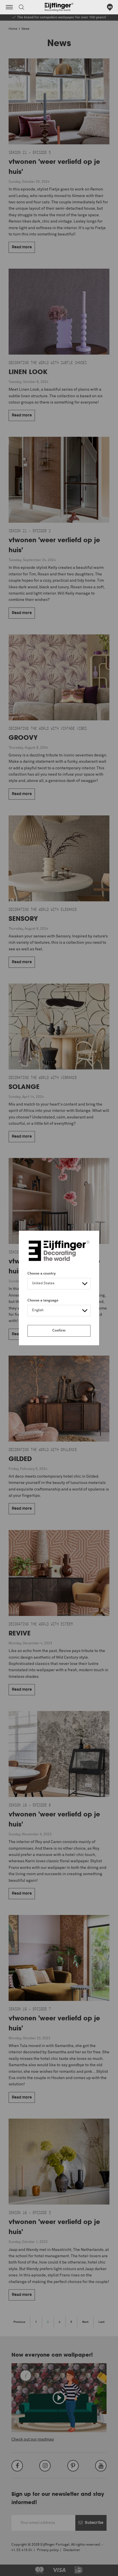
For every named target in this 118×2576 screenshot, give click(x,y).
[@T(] (9, 7)
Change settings (19, 2569)
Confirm (59, 1331)
